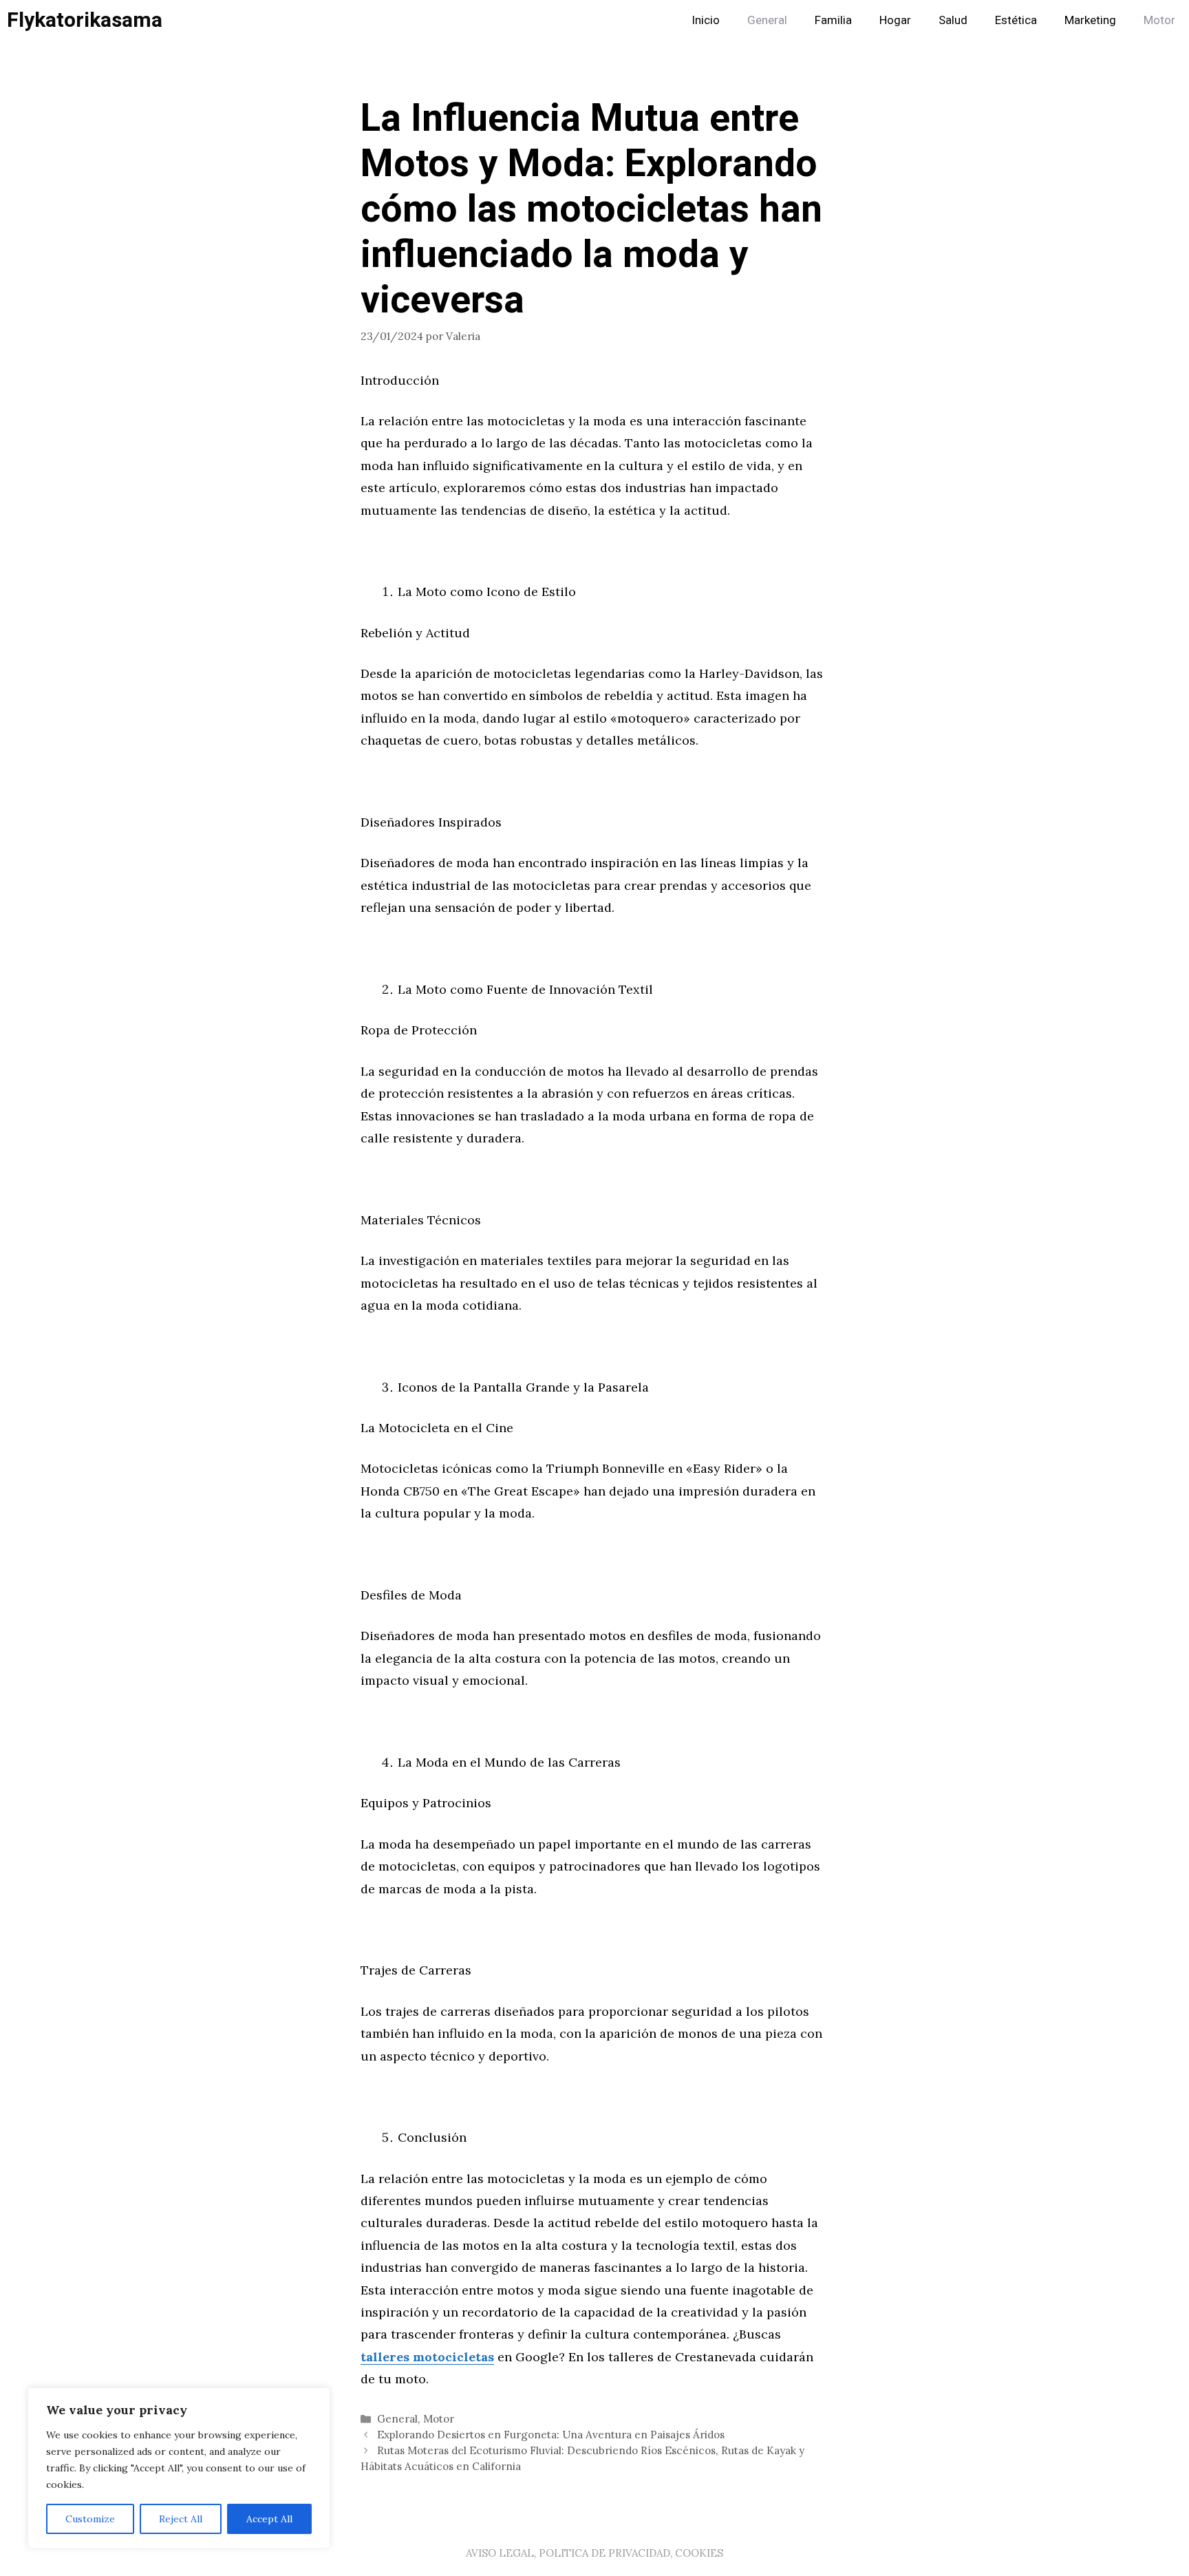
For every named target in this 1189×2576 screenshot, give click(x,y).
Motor (1159, 20)
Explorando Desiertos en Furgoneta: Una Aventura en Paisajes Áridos (551, 2435)
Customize (90, 2519)
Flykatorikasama (85, 21)
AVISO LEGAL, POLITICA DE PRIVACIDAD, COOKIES (594, 2553)
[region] (179, 2468)
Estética (1016, 20)
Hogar (895, 20)
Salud (953, 20)
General (767, 20)
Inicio (706, 20)
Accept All (269, 2519)
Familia (833, 20)
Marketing (1090, 20)
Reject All (181, 2519)
